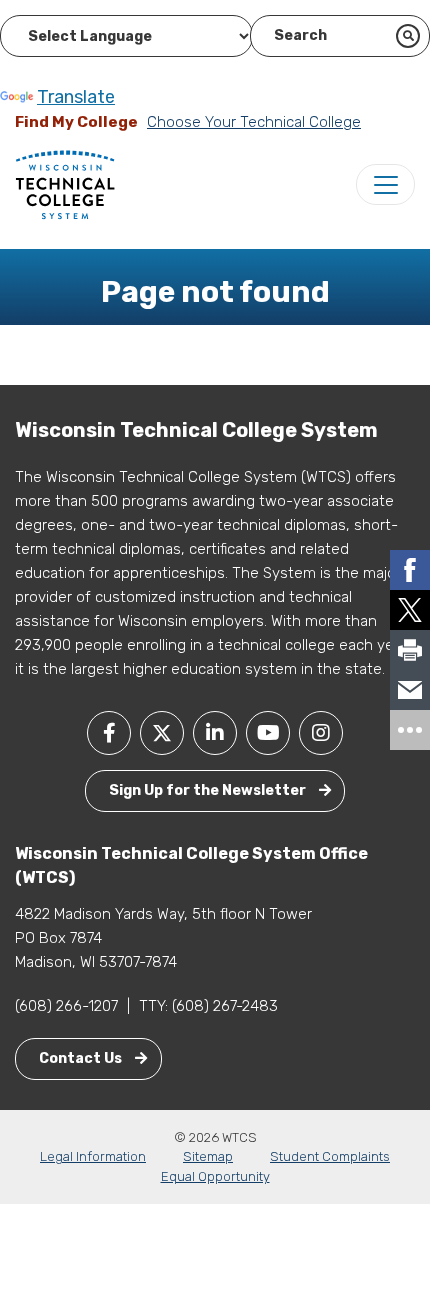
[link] (410, 570)
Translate (76, 97)
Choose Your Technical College (254, 122)
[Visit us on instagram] (321, 733)
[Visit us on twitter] (162, 733)
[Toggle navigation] (385, 184)
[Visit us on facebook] (109, 733)
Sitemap (208, 1156)
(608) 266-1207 (66, 1006)
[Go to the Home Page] (65, 184)
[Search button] (408, 36)
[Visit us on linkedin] (215, 733)
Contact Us (82, 1058)
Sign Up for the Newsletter (209, 790)
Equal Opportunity (215, 1176)
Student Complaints (330, 1156)
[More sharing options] (410, 730)
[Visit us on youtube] (268, 733)
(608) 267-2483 (225, 1006)
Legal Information (93, 1156)
